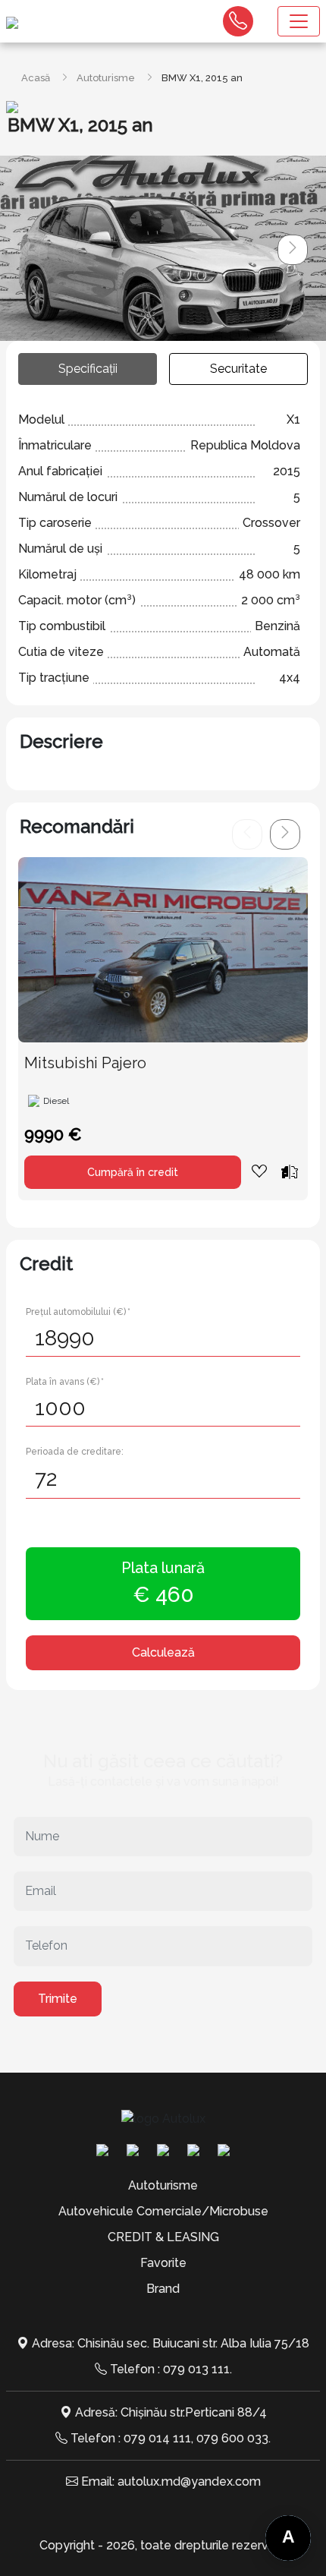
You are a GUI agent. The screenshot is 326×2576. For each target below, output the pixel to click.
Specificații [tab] (88, 369)
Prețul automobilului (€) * (78, 1312)
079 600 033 (232, 2438)
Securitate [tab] (238, 369)
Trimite (58, 1999)
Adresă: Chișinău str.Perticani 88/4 (171, 2412)
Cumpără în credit (133, 1172)
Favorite (163, 2263)
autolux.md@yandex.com (189, 2481)
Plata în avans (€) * (65, 1382)
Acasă (36, 78)
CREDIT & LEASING (163, 2237)
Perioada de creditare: (75, 1452)
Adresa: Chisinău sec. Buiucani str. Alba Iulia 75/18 (171, 2343)
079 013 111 (196, 2369)
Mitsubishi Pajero (85, 1063)
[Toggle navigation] (299, 21)
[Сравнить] (290, 1171)
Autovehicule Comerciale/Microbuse (163, 2211)
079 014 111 (157, 2438)
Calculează (163, 1652)
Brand (163, 2289)
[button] (293, 250)
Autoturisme (106, 78)
